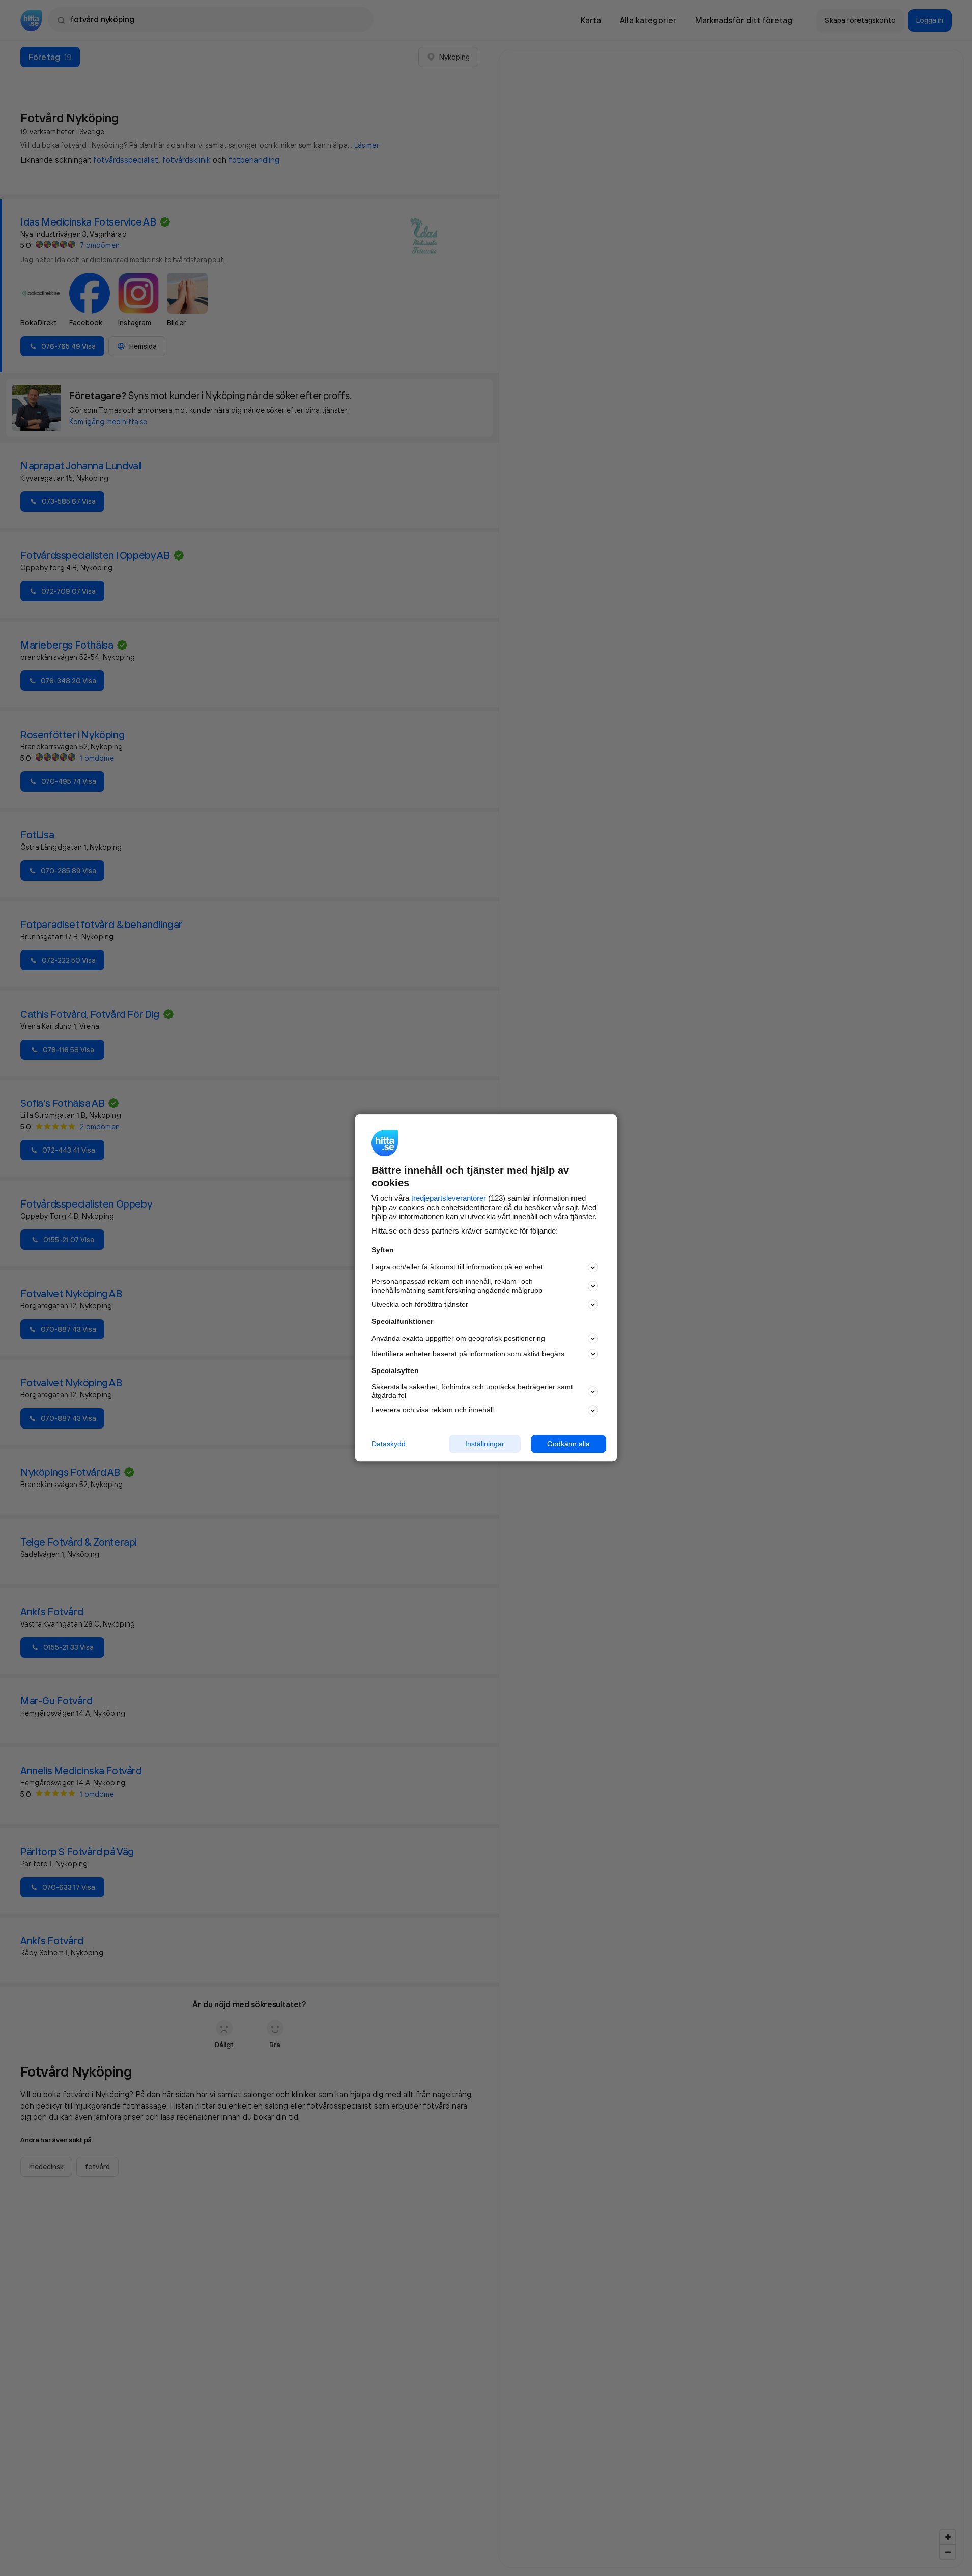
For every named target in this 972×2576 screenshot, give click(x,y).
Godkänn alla (568, 1444)
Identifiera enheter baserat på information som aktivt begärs (468, 1354)
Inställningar (485, 1444)
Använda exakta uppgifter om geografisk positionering (458, 1338)
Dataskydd (389, 1444)
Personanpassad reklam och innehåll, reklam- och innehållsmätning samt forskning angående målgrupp (457, 1286)
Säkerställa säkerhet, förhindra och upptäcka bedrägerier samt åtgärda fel (472, 1391)
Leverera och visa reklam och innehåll (433, 1410)
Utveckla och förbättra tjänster (420, 1304)
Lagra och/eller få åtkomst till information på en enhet (457, 1267)
